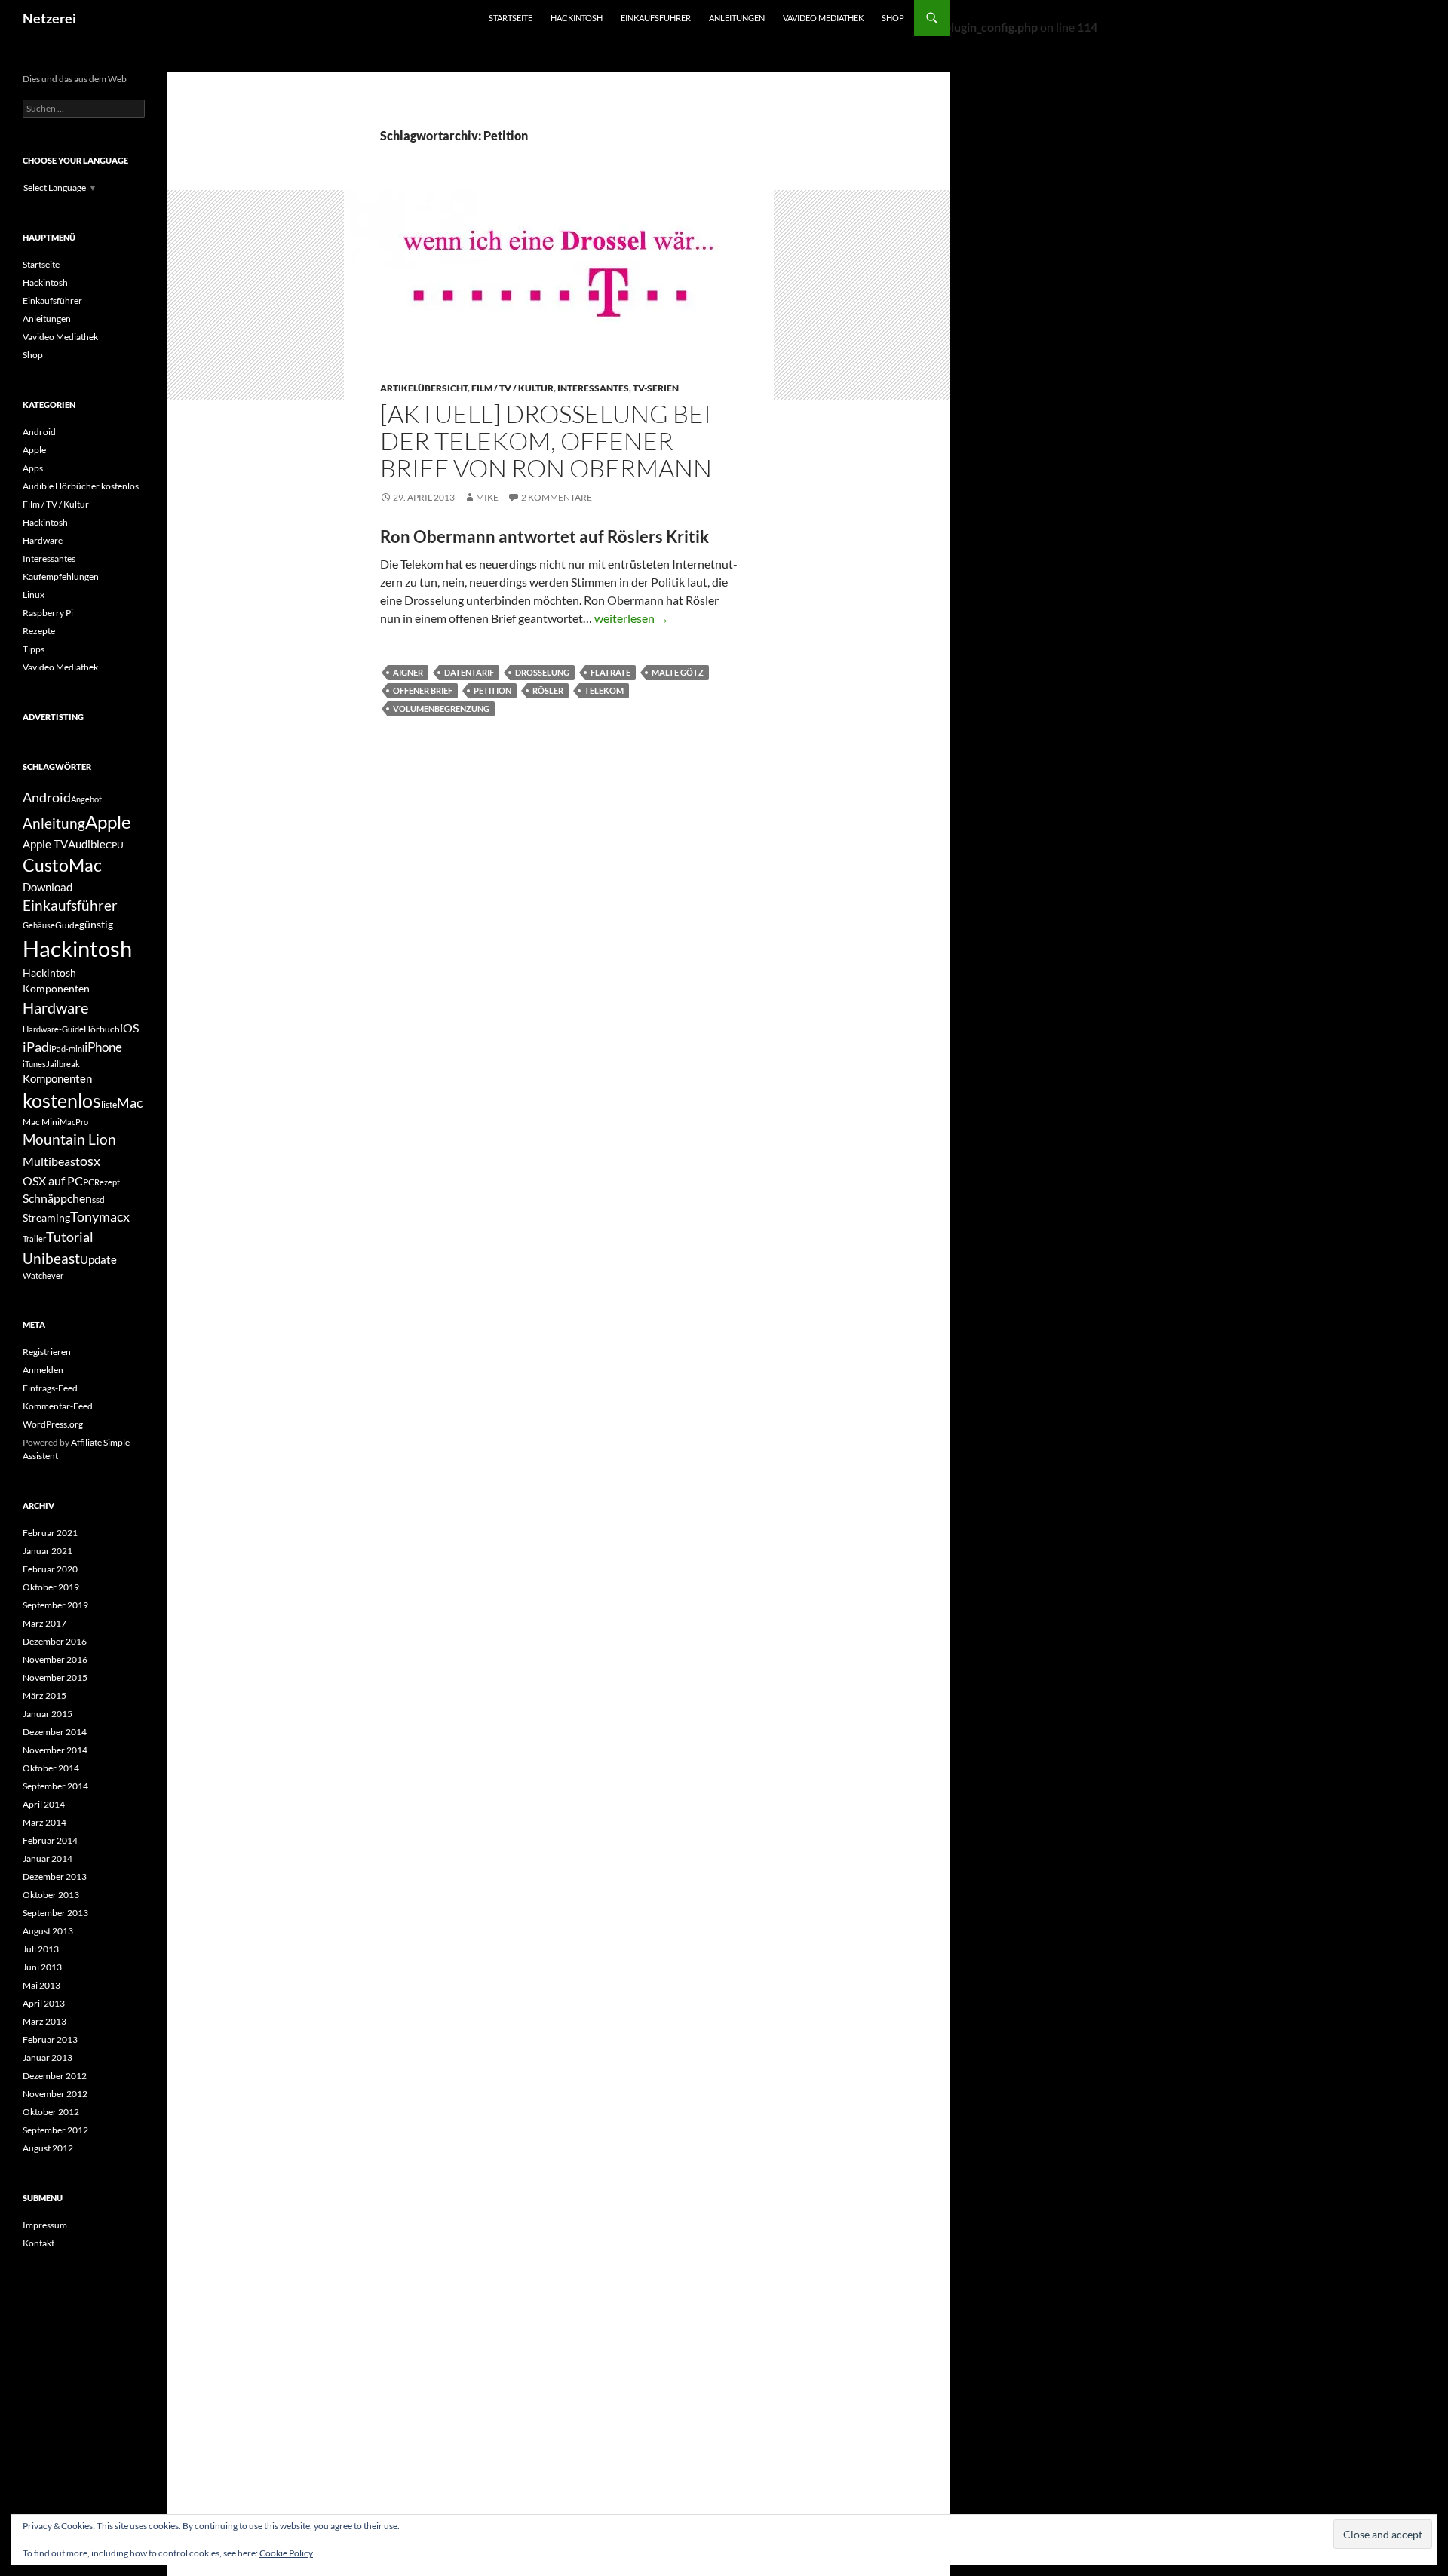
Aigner (408, 672)
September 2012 (55, 2130)
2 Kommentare (557, 497)
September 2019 (55, 1605)
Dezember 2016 (55, 1641)
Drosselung (542, 672)
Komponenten (57, 1078)
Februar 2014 (50, 1840)
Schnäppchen (57, 1198)
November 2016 (55, 1659)
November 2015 (55, 1677)
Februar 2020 (50, 1569)
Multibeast (51, 1161)
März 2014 (44, 1822)
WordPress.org (53, 1424)
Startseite (511, 18)
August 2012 (48, 2148)
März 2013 (44, 2021)
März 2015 (44, 1696)
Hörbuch (102, 1029)
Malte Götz (678, 672)
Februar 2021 (50, 1533)
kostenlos (62, 1100)
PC (89, 1182)
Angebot (86, 799)
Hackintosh (577, 18)
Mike (487, 497)
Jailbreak (63, 1064)
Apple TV (45, 844)
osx (90, 1161)
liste (109, 1104)
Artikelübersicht (424, 388)
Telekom (604, 690)
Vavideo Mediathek (823, 18)
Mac (130, 1103)
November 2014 (55, 1750)
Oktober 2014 (51, 1768)
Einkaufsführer (656, 18)
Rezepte (39, 631)
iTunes (34, 1064)
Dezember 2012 (55, 2076)
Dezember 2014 (55, 1732)
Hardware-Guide (53, 1029)
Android (39, 432)
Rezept (107, 1182)
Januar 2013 (48, 2058)
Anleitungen (737, 18)
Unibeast (51, 1258)
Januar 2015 (48, 1714)
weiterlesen (632, 618)
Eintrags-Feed (50, 1388)
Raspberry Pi (48, 613)
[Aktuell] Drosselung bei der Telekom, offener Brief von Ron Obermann (546, 441)
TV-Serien (656, 388)
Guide (67, 925)
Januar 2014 (48, 1858)
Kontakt (38, 2243)
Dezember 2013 (55, 1877)
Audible (87, 844)
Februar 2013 (50, 2039)
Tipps (34, 649)
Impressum (45, 2225)
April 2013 (44, 2003)
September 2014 (55, 1786)
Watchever (43, 1276)
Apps (33, 468)
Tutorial (70, 1237)
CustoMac (62, 865)
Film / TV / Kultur (512, 388)
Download (48, 887)
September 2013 (55, 1913)
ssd (98, 1199)
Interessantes (593, 388)
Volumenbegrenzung (441, 708)
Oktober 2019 (51, 1587)
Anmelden (43, 1370)
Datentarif (469, 672)
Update (98, 1259)
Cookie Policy (286, 2553)
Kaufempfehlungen (61, 577)
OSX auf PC (53, 1181)
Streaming (46, 1217)
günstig (96, 924)
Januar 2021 (48, 1551)
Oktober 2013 (51, 1895)
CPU (115, 845)
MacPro (74, 1122)
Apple (34, 450)
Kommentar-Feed (58, 1406)
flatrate (610, 672)
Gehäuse (39, 925)
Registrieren (47, 1352)
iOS (129, 1027)
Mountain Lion (69, 1139)
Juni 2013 (42, 1967)
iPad (36, 1047)
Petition (492, 690)
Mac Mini (41, 1122)
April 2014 (44, 1804)
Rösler (548, 690)
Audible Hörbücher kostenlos (81, 486)
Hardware (43, 540)
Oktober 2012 (51, 2112)
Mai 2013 (41, 1985)
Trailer (34, 1239)
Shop (893, 18)
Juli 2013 (41, 1949)
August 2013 (48, 1931)
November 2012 (55, 2094)
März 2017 (44, 1623)
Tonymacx (100, 1217)
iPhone (103, 1047)
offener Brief (423, 690)
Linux (34, 595)
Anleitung (54, 823)
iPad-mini (67, 1049)
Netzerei (49, 18)
